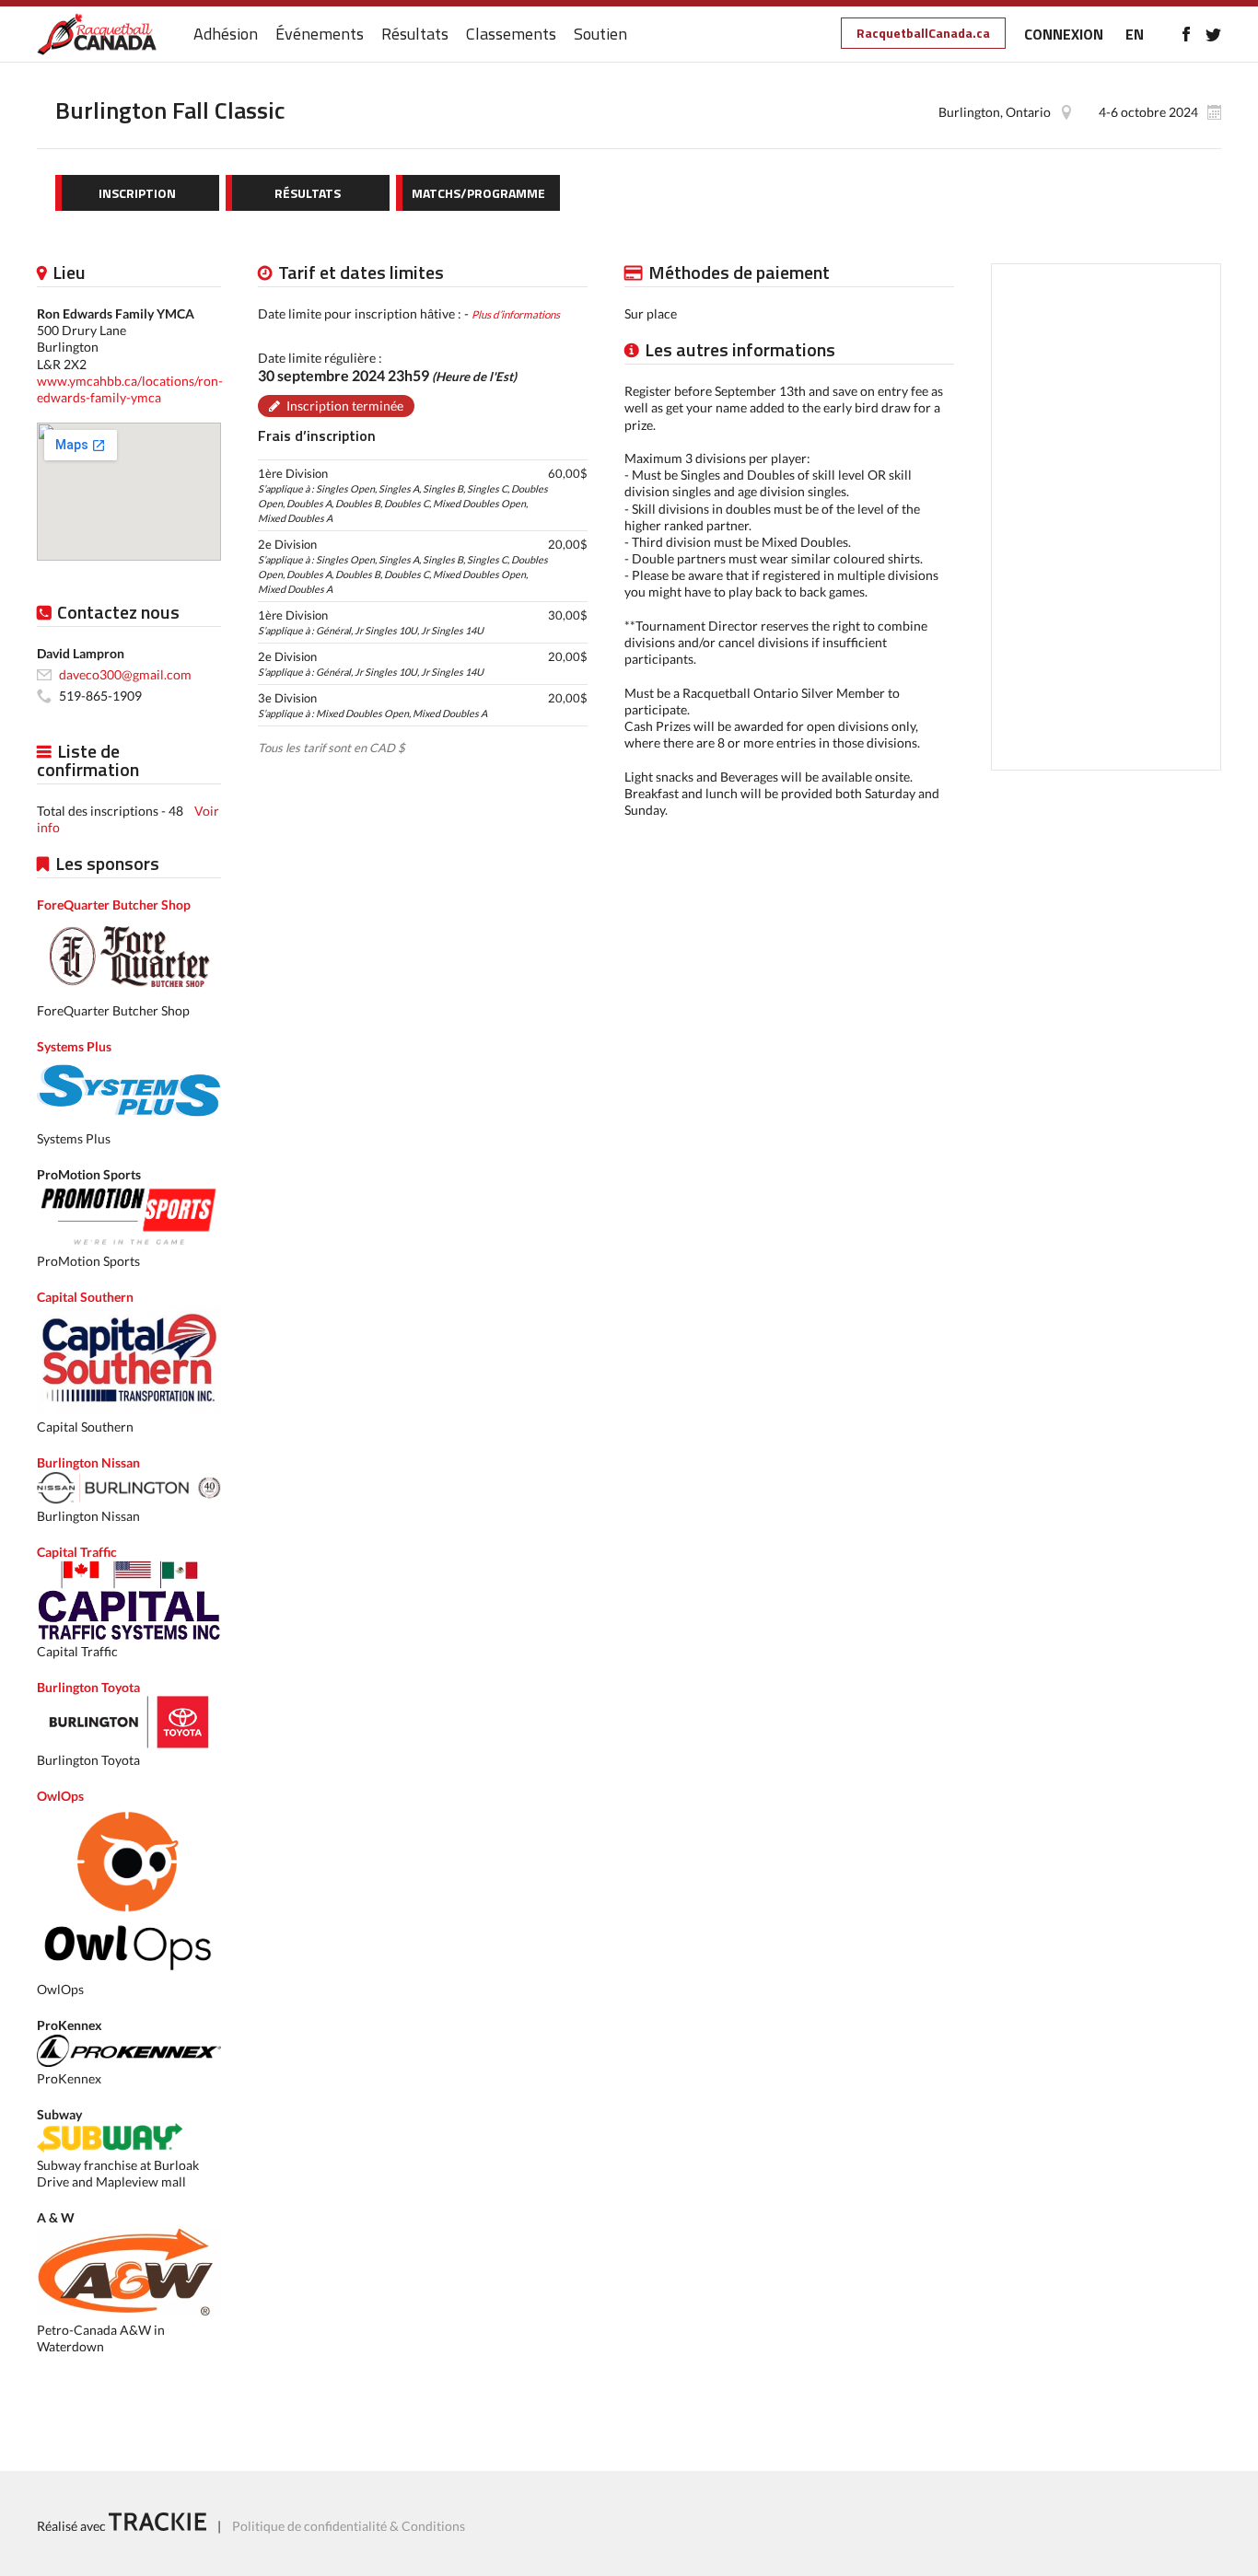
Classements (511, 35)
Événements (320, 35)
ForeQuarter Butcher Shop (114, 905)
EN (1135, 34)
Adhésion (226, 35)
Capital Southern (85, 1297)
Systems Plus (74, 1046)
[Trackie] (157, 2526)
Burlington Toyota (88, 1687)
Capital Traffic (77, 1552)
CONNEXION (1064, 34)
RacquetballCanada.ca (923, 33)
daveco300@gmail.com (125, 674)
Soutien (600, 35)
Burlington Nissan (88, 1462)
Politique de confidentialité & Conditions (349, 2526)
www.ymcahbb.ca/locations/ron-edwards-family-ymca (130, 389)
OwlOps (60, 1796)
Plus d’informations (516, 314)
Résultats (415, 35)
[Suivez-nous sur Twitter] (1213, 34)
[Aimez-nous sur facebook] (1186, 34)
